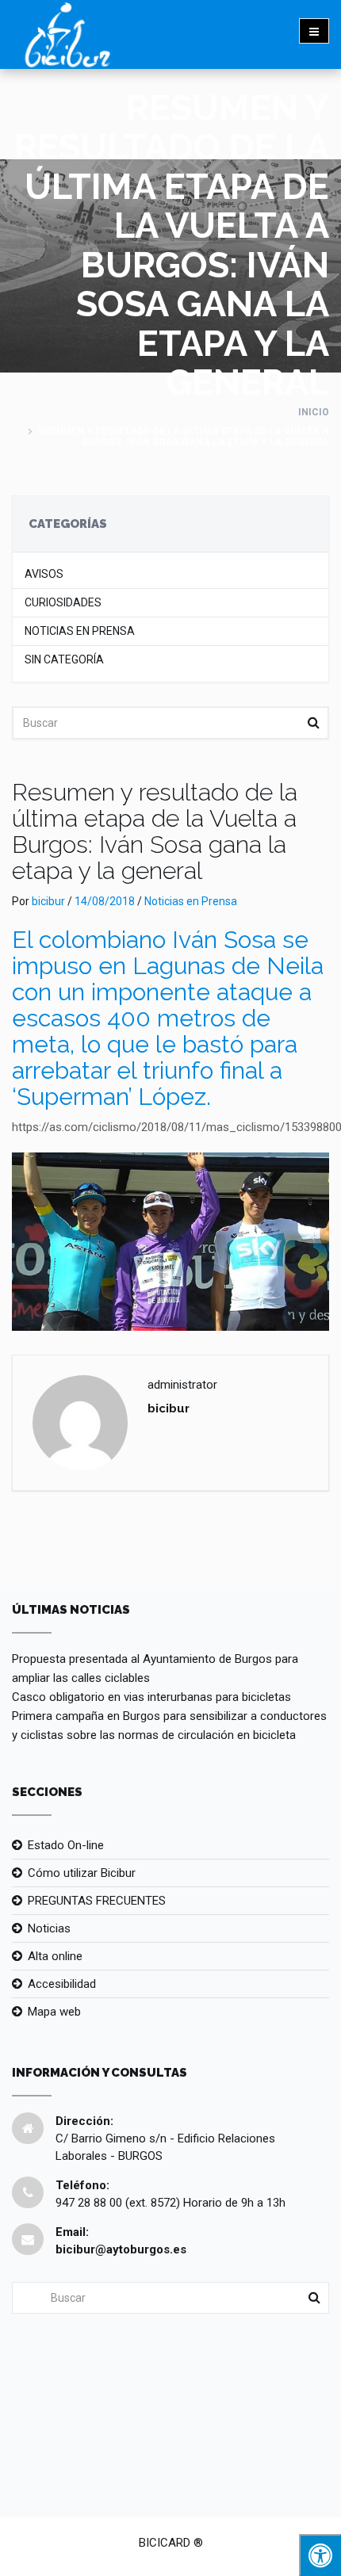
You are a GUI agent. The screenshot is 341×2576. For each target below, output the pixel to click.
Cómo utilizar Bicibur (82, 1873)
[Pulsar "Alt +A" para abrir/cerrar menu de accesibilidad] (320, 2555)
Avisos (44, 574)
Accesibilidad (62, 1984)
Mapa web (54, 2012)
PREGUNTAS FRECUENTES (97, 1901)
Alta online (55, 1956)
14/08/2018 (105, 901)
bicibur (48, 901)
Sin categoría (64, 660)
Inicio (314, 412)
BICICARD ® (171, 2543)
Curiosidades (63, 603)
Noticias (49, 1928)
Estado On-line (66, 1845)
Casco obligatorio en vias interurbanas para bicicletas (151, 1697)
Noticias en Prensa (80, 631)
